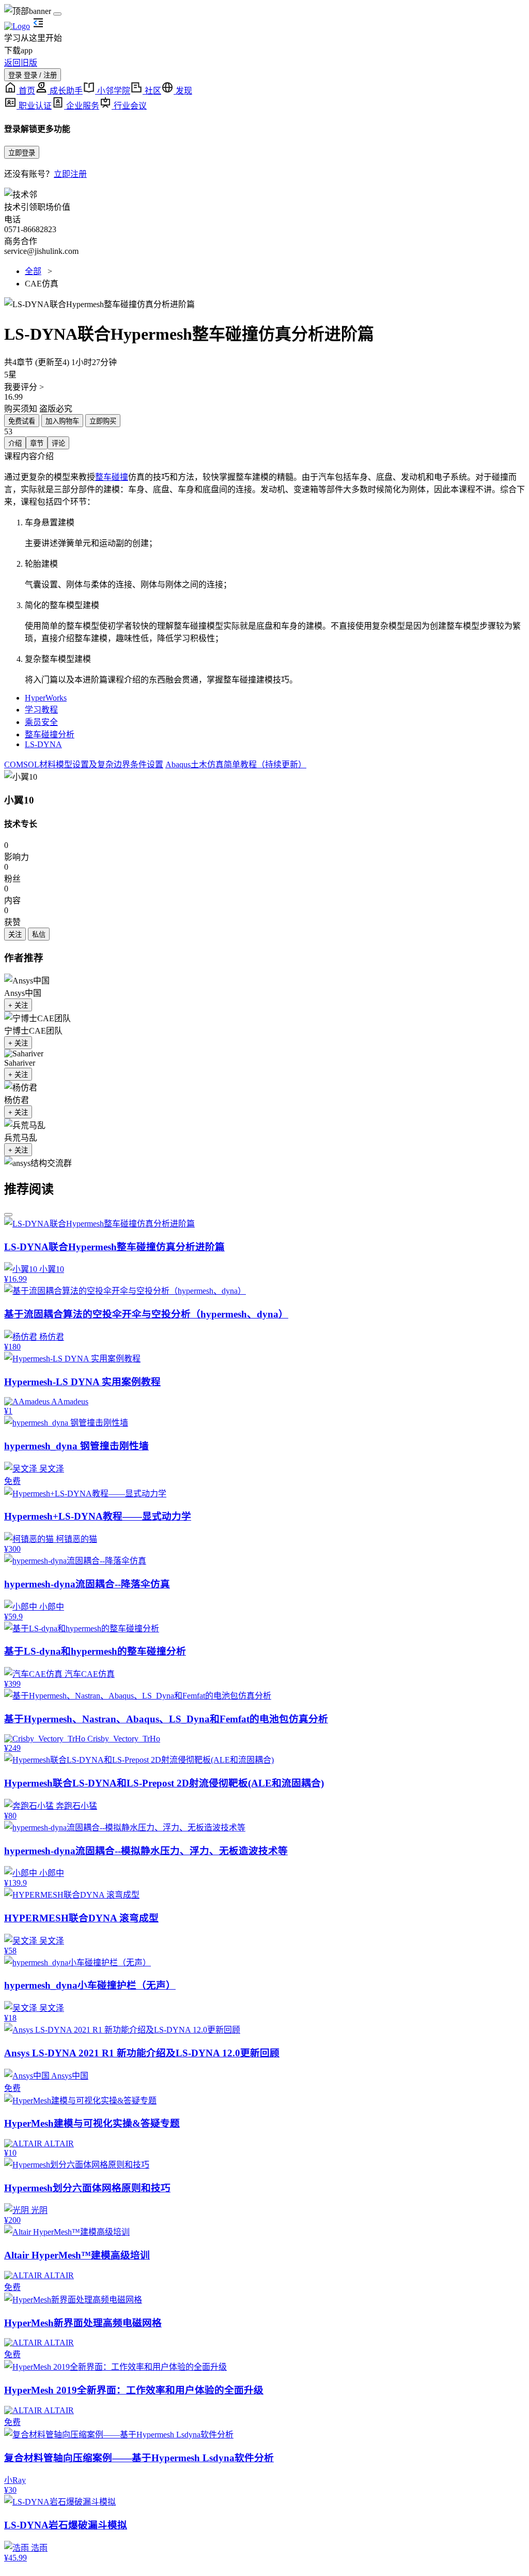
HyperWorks (46, 698)
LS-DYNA (43, 744)
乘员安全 (41, 722)
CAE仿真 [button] (42, 284)
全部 (33, 271)
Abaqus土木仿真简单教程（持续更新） (236, 764)
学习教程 (41, 710)
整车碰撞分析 (50, 734)
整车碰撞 (112, 477)
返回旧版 (21, 63)
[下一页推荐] (8, 1215)
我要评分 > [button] (24, 387)
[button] (264, 304)
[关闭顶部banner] (57, 14)
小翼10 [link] (19, 800)
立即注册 (70, 174)
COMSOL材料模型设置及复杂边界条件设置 (84, 764)
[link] (21, 776)
